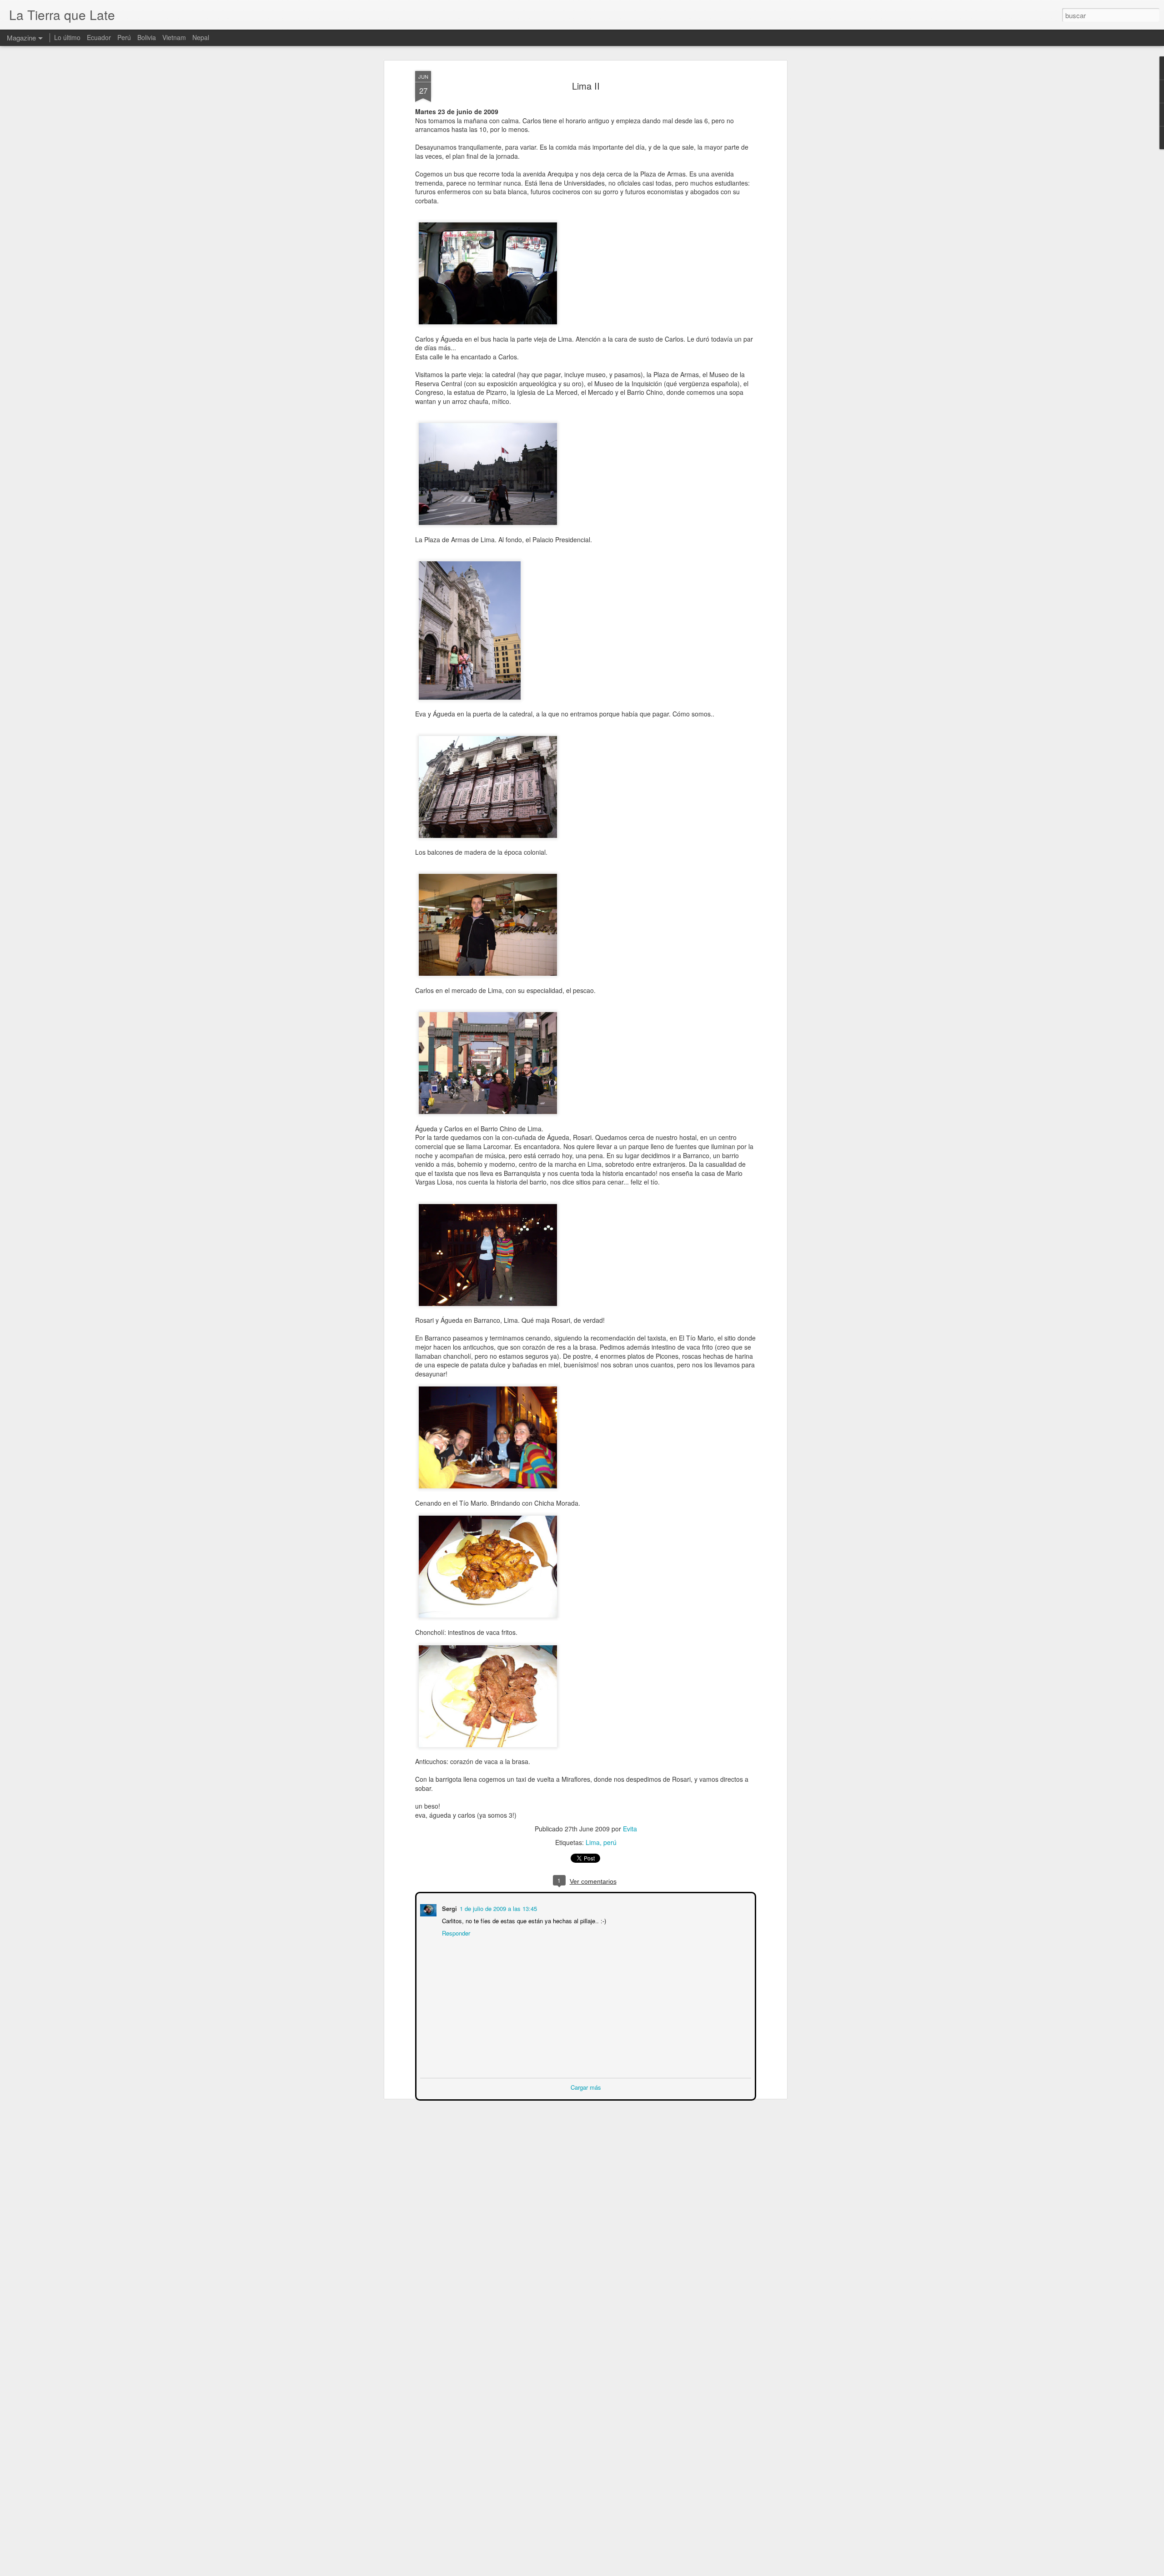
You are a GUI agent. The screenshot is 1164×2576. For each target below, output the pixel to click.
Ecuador (99, 37)
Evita (630, 1829)
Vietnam (174, 37)
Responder (455, 1932)
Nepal (201, 37)
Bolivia (147, 37)
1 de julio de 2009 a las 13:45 (497, 1908)
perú (610, 1842)
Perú (124, 37)
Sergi (449, 1908)
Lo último (67, 37)
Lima (593, 1842)
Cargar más (586, 2086)
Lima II (586, 86)
